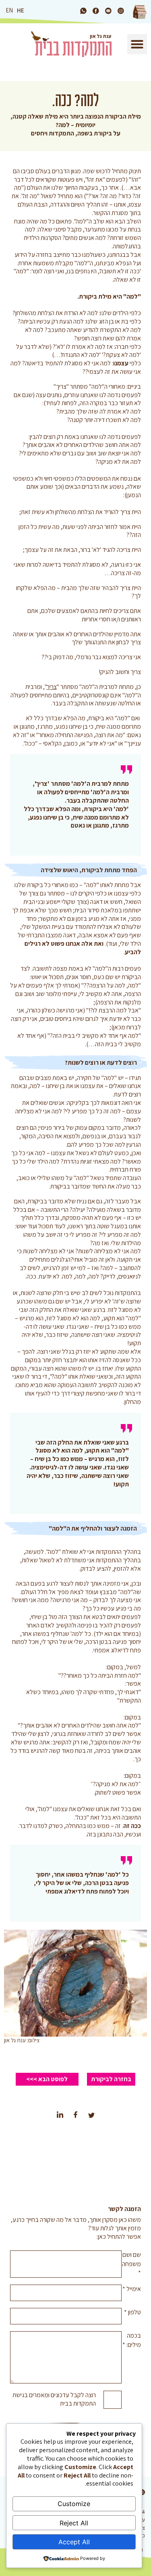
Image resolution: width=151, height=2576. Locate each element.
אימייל (132, 2289)
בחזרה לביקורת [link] (111, 2079)
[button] (137, 44)
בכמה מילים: (132, 2340)
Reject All (74, 2523)
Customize (74, 2504)
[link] (121, 11)
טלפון (132, 2312)
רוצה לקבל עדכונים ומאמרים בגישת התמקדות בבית (54, 2399)
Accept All (74, 2542)
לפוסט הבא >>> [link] (47, 2079)
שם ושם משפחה (131, 2264)
